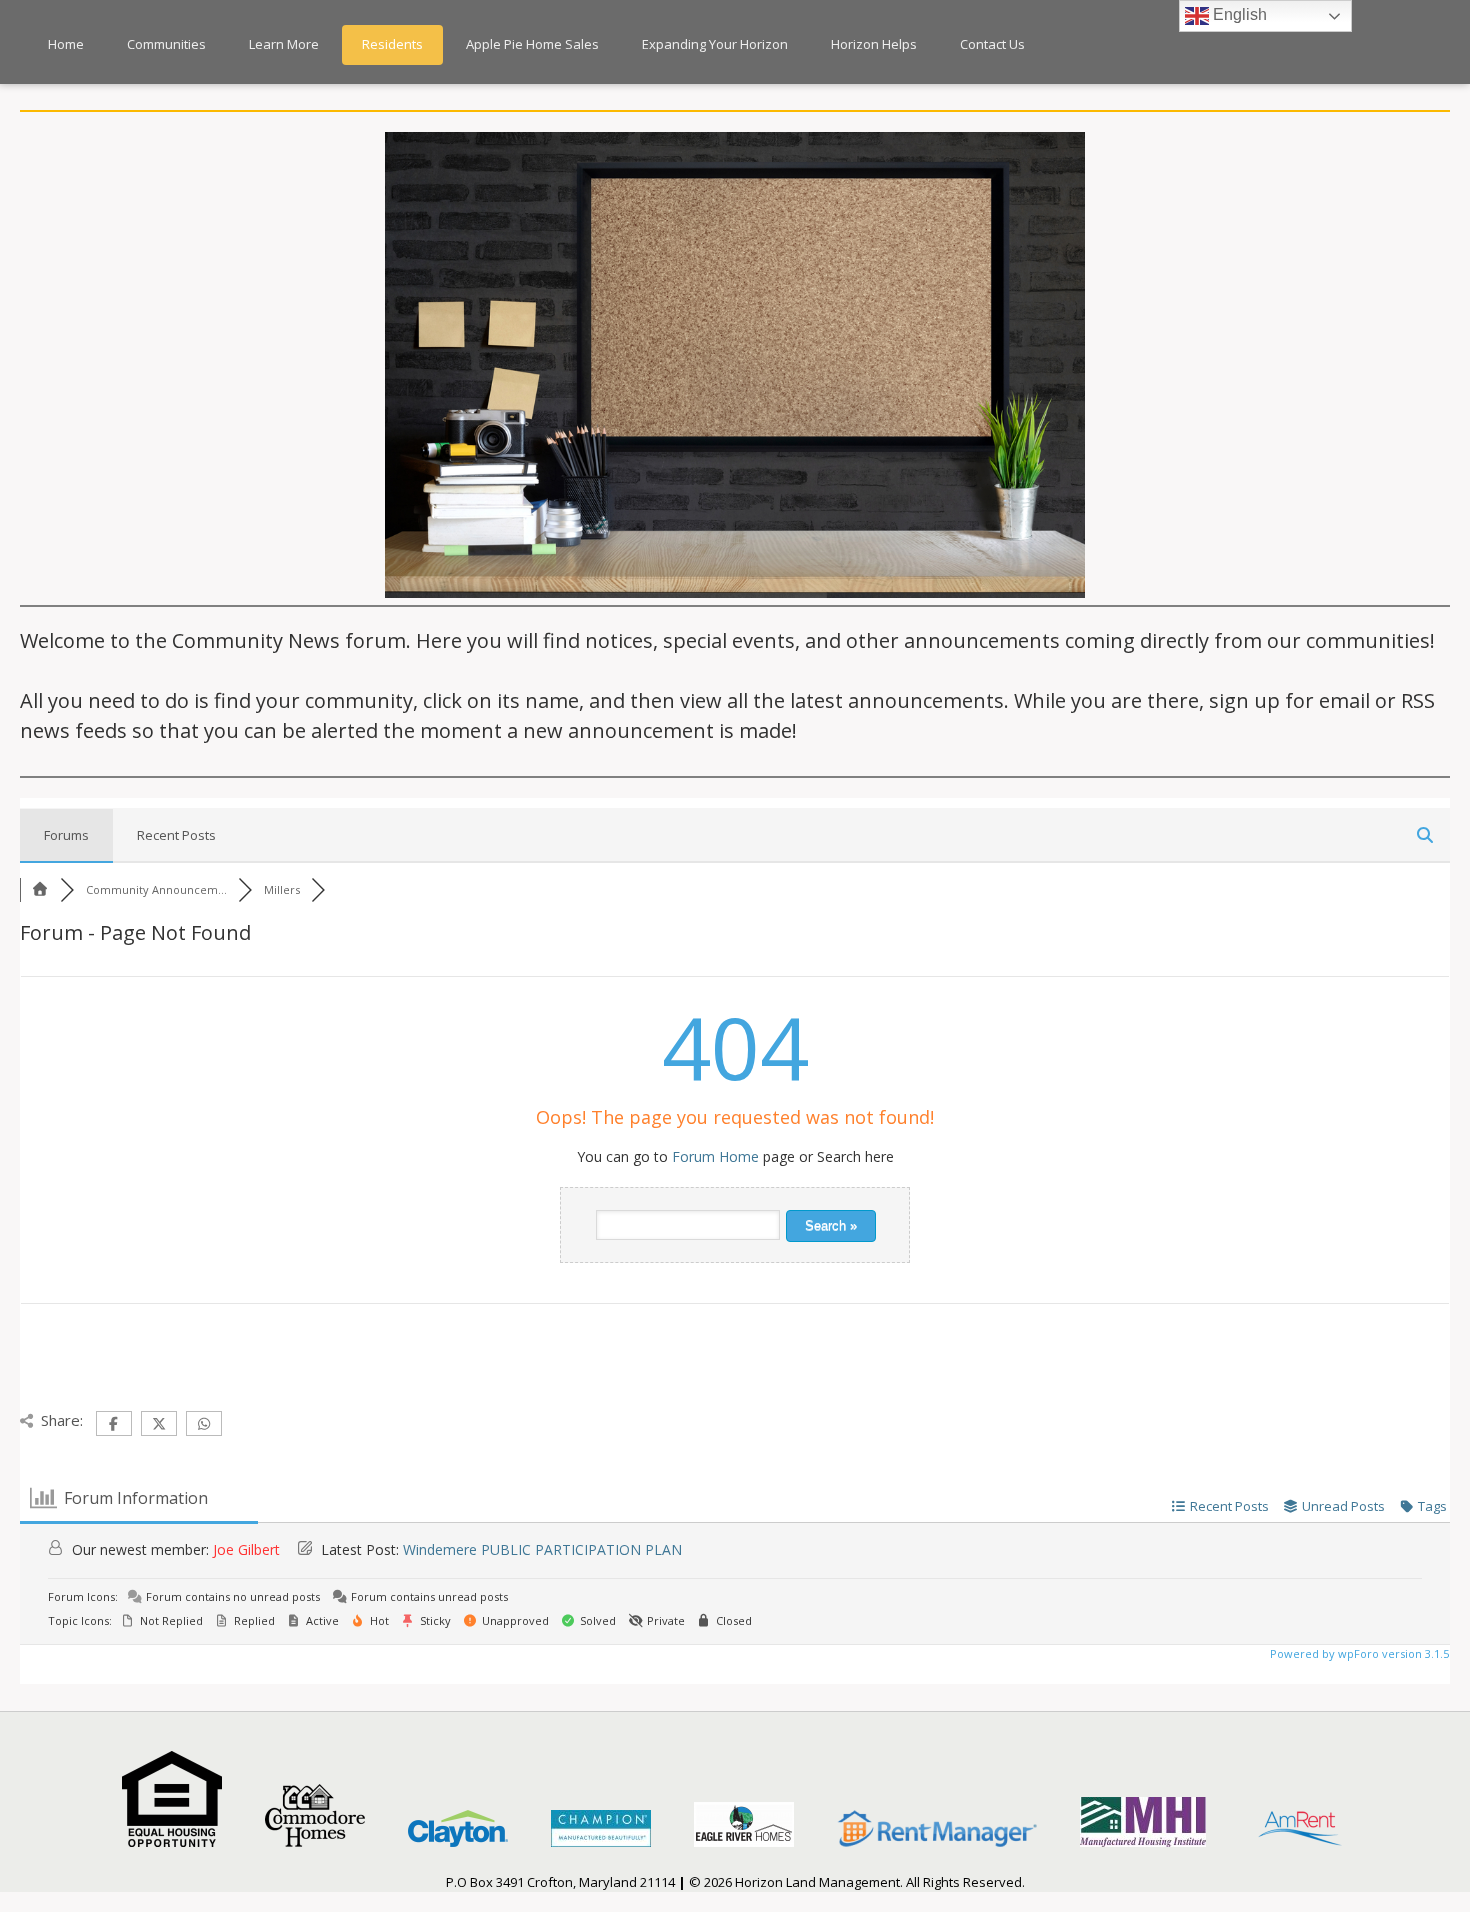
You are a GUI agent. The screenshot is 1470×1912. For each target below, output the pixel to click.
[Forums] (40, 889)
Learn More (284, 44)
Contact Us (992, 44)
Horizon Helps (874, 44)
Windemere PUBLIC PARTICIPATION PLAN (542, 1549)
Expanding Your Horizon (715, 44)
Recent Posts (176, 835)
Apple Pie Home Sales (532, 44)
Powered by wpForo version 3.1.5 (1358, 1653)
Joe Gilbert (246, 1549)
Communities (166, 44)
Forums (66, 835)
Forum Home (715, 1156)
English (1238, 14)
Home (66, 44)
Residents (392, 44)
